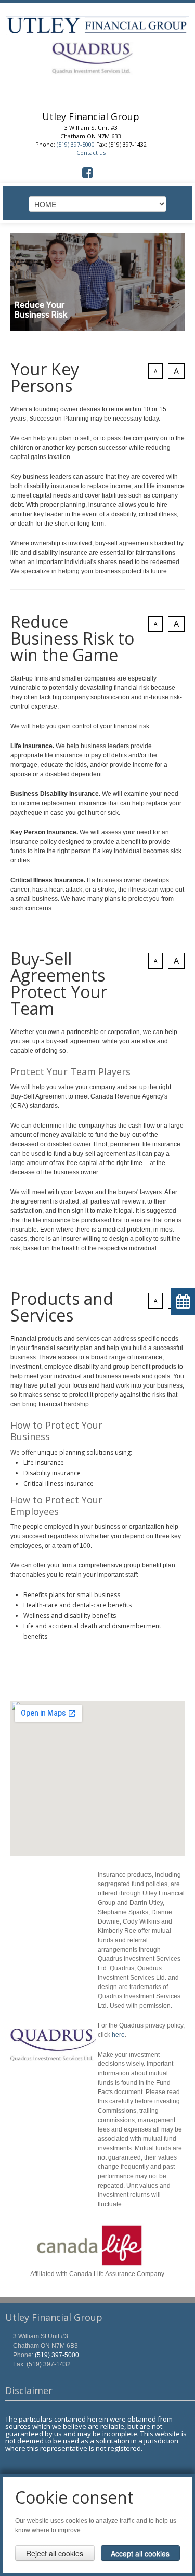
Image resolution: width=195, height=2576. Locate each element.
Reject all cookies (55, 2553)
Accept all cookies (140, 2553)
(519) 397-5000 (76, 144)
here (118, 2035)
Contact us (91, 153)
